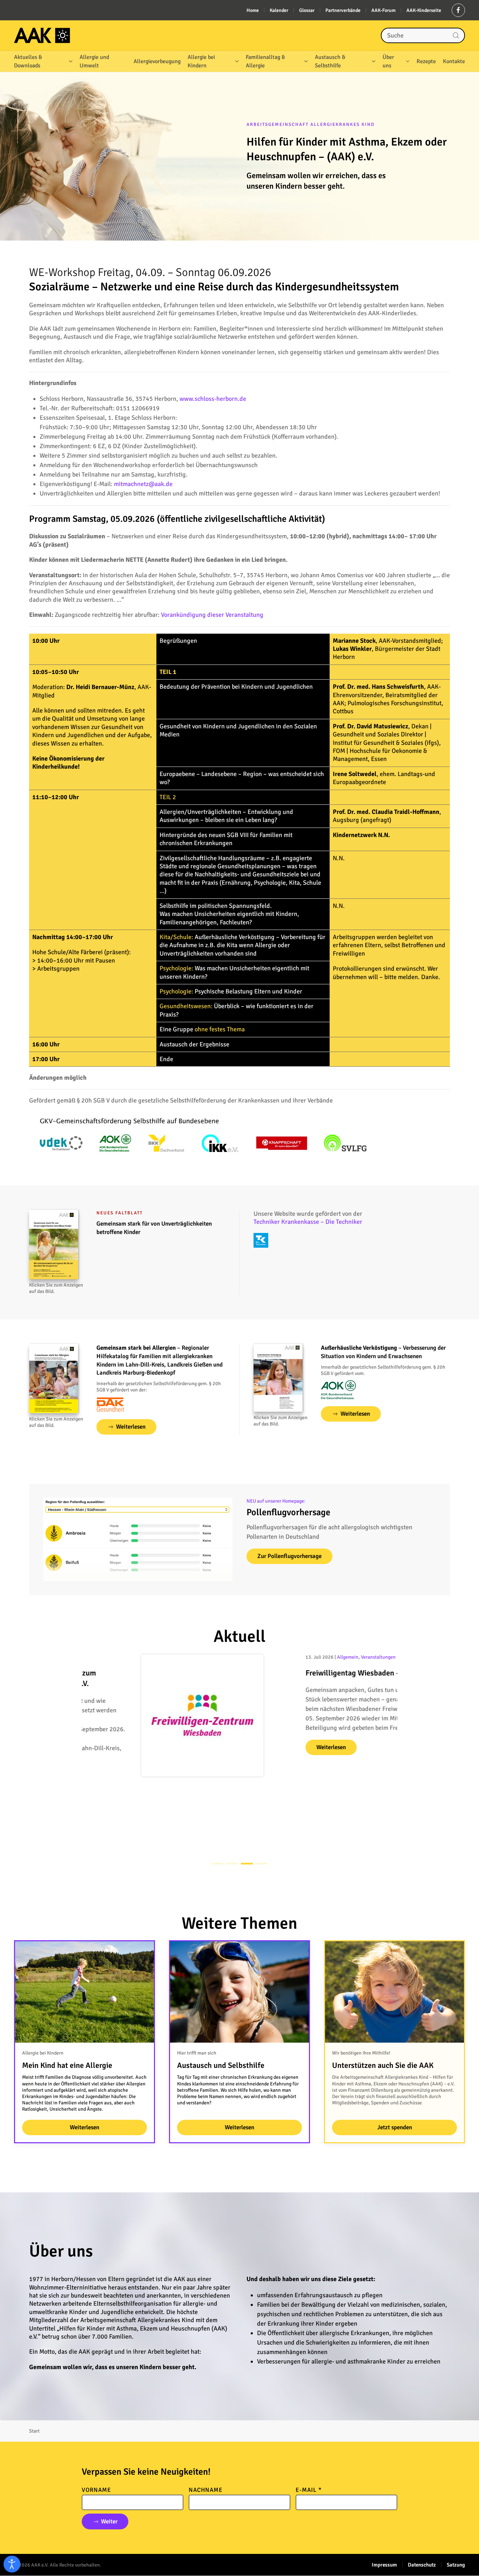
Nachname (206, 2490)
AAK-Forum (383, 10)
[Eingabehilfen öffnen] (12, 2564)
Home (253, 10)
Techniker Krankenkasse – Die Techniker (308, 1222)
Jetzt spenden (395, 2127)
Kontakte (454, 61)
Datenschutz (422, 2565)
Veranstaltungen (319, 1657)
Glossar (307, 10)
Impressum (384, 2565)
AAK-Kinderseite (424, 10)
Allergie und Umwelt (94, 61)
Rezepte (426, 61)
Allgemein (289, 1657)
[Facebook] (458, 10)
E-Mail (309, 2490)
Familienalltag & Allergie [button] (265, 61)
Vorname (96, 2490)
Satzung (456, 2565)
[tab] (217, 1864)
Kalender (279, 10)
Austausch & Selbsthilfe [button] (330, 61)
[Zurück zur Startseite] (42, 35)
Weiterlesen (131, 1427)
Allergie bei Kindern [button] (201, 61)
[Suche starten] (456, 35)
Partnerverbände (343, 10)
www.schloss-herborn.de (213, 399)
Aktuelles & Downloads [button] (28, 61)
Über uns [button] (388, 61)
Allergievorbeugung (157, 61)
